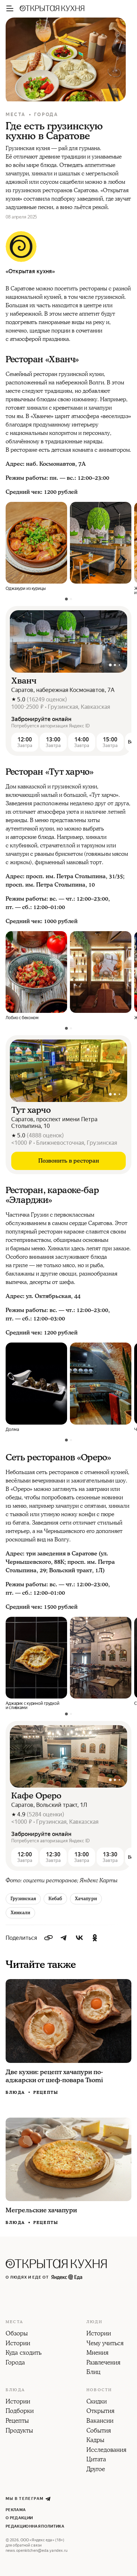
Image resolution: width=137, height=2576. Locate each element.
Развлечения (103, 2363)
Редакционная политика (35, 2526)
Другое (96, 2470)
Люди (94, 2322)
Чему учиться (105, 2344)
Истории (18, 2344)
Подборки (20, 2412)
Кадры (95, 2441)
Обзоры (17, 2334)
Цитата (96, 2460)
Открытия (100, 2412)
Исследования (106, 2450)
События (99, 2431)
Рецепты (46, 2093)
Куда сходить (24, 2353)
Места (16, 115)
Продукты (19, 2431)
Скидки (97, 2402)
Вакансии (100, 2421)
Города (46, 115)
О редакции (19, 2518)
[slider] (68, 641)
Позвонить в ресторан (69, 1161)
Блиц (93, 2373)
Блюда (15, 2093)
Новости (99, 2390)
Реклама (16, 2510)
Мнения (97, 2353)
